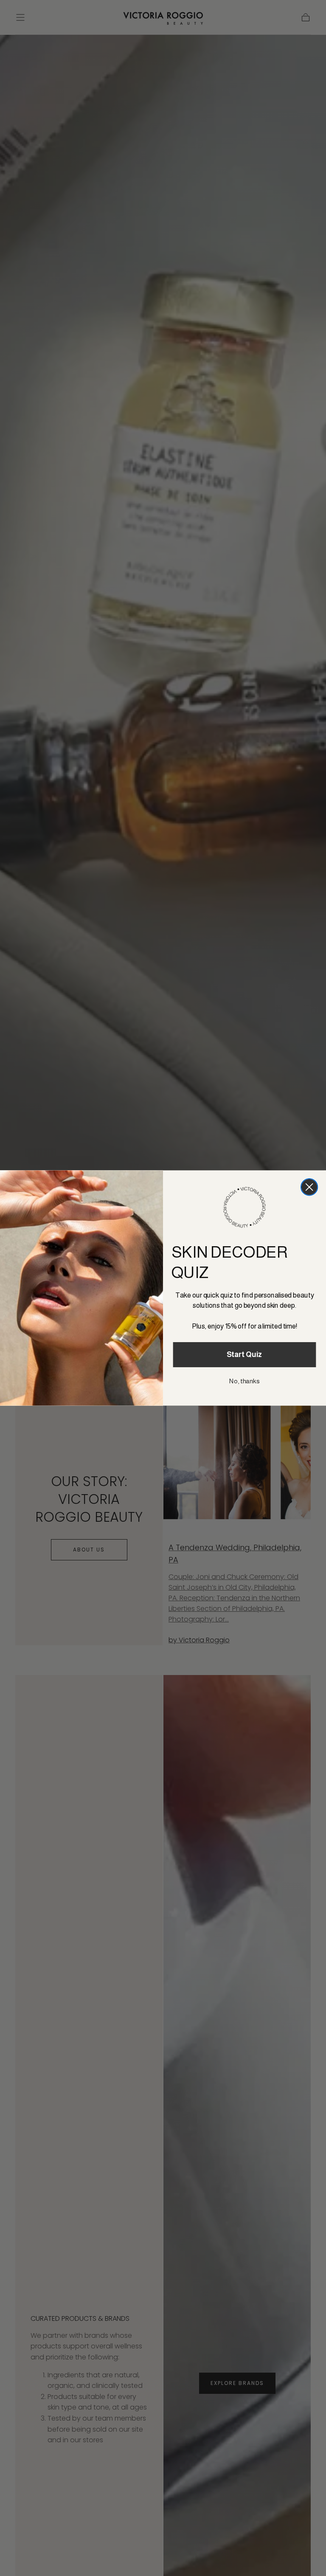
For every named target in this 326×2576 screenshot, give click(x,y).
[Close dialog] (309, 1187)
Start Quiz (245, 1355)
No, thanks (244, 1381)
